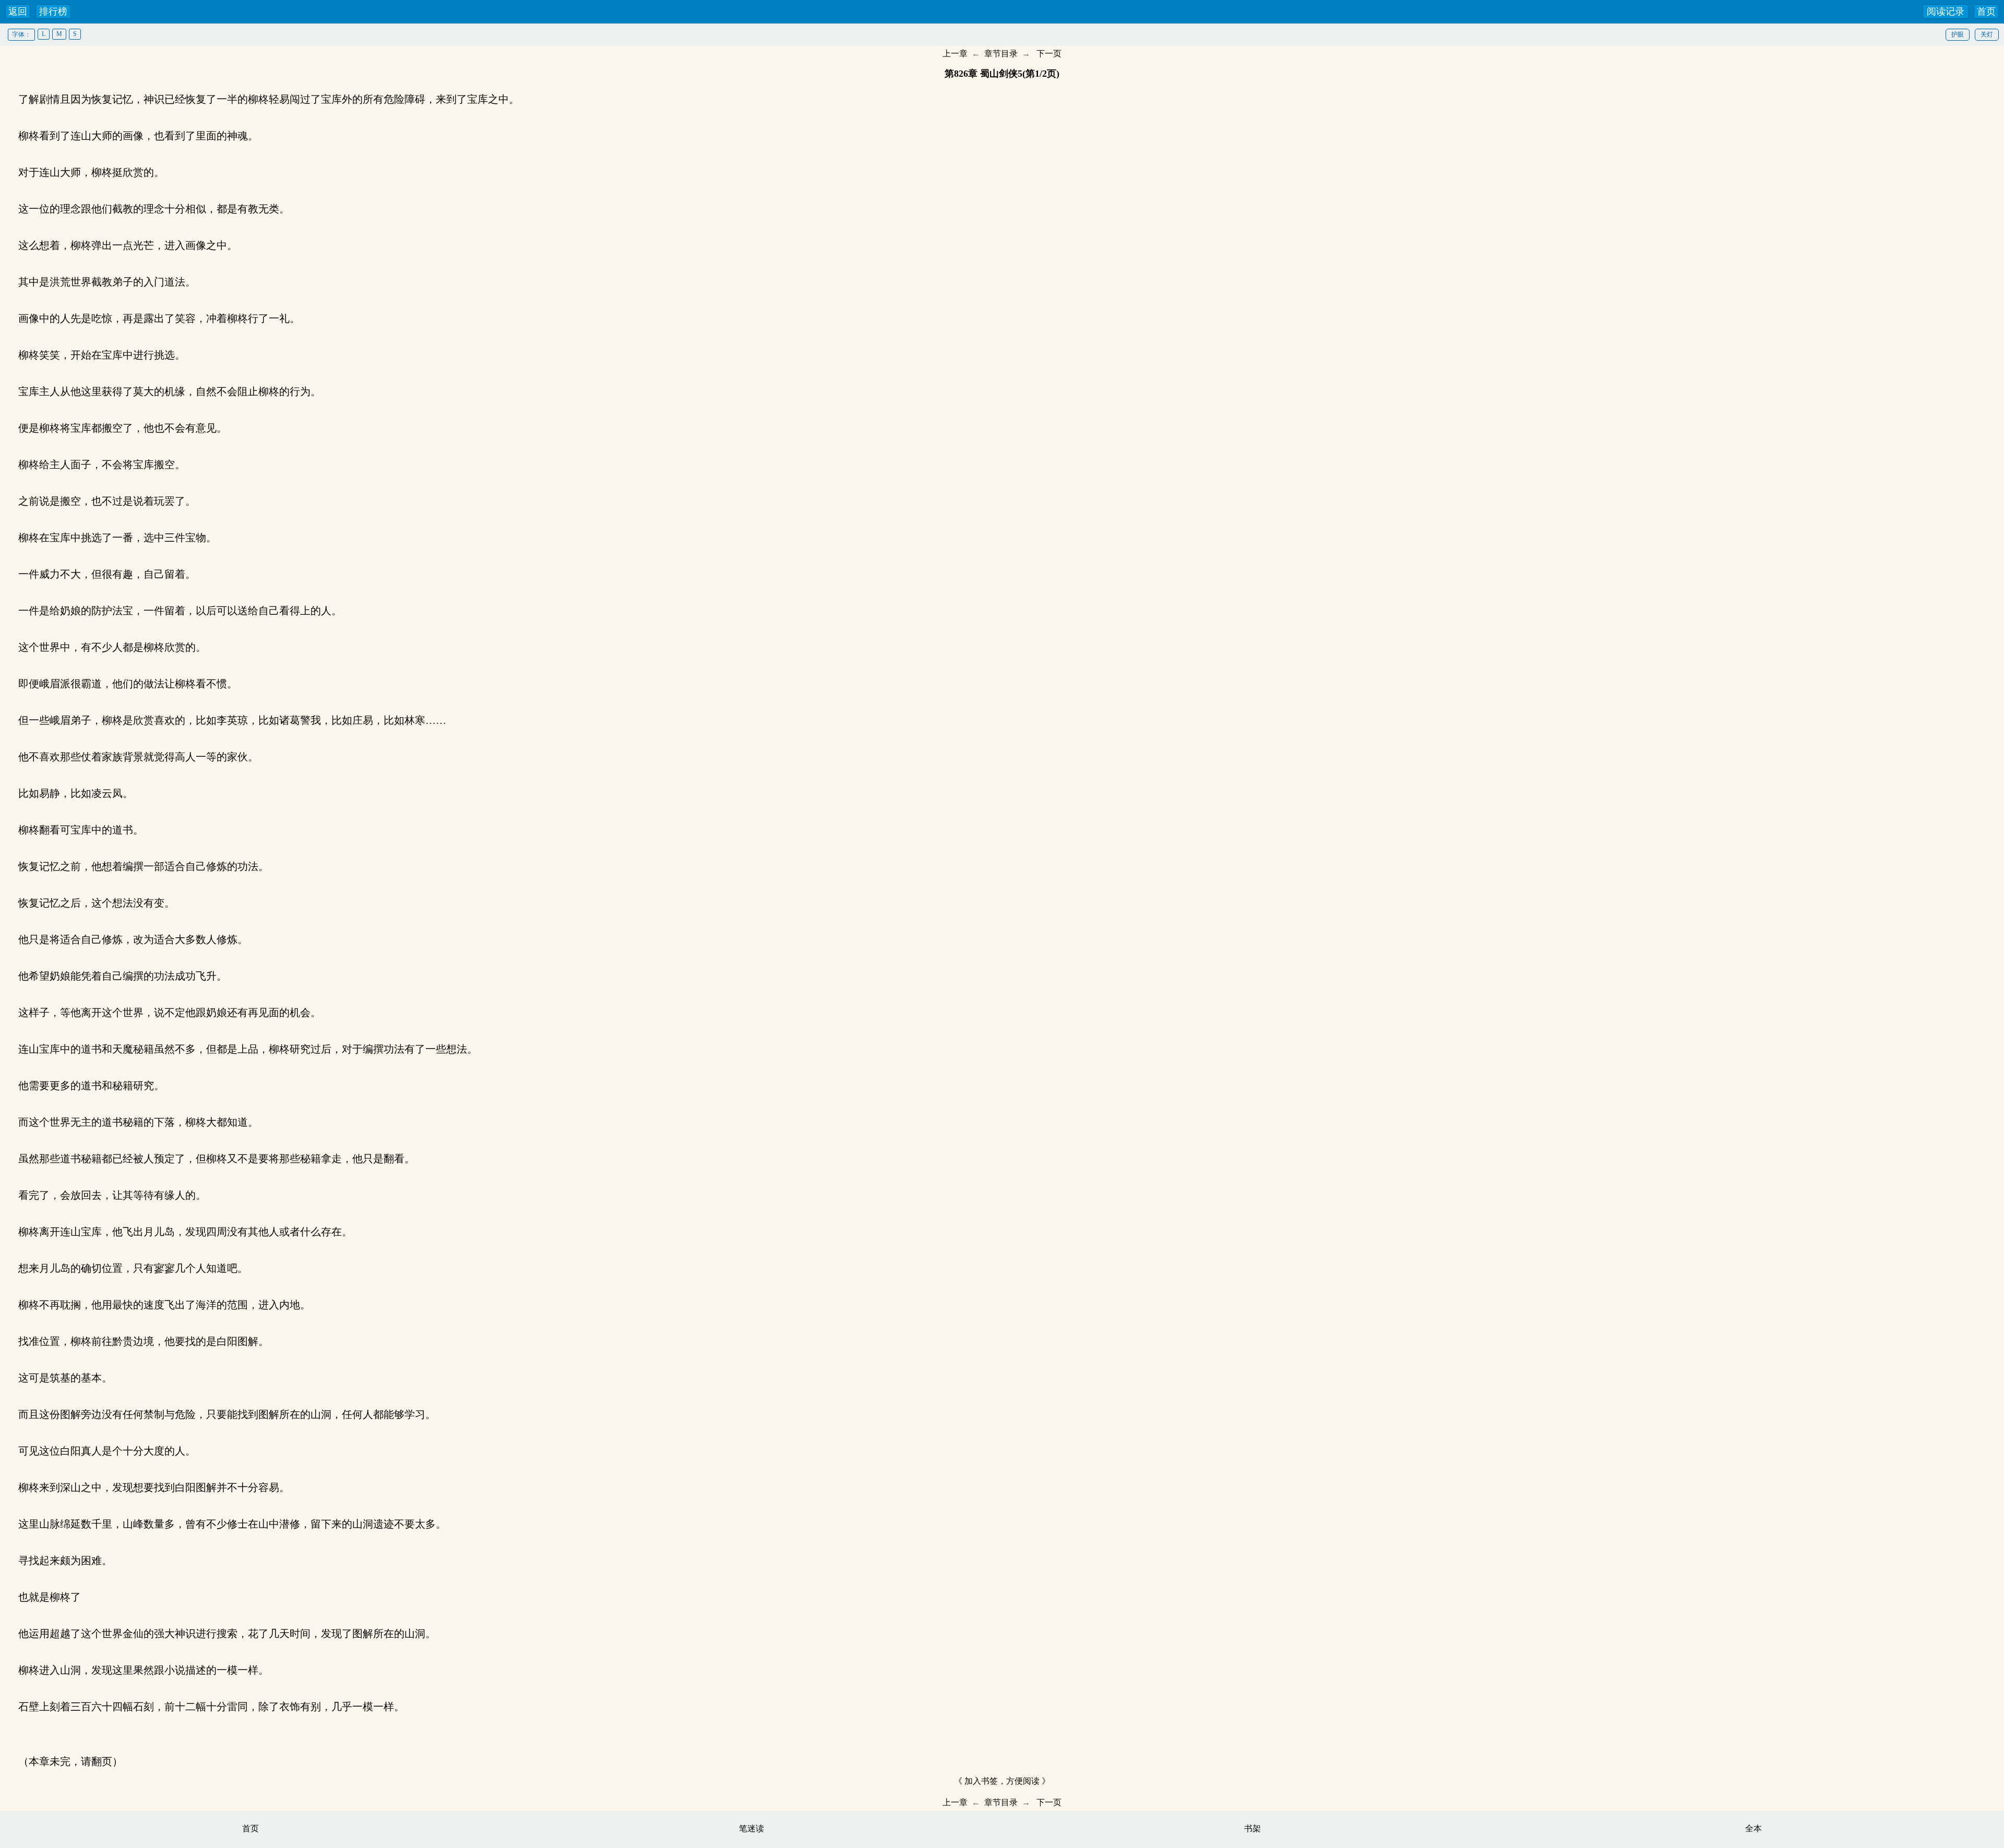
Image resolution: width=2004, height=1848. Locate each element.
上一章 (955, 53)
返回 (18, 11)
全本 (1753, 1828)
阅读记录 (1946, 11)
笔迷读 (751, 1828)
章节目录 (1001, 53)
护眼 (1958, 34)
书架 (1252, 1828)
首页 (1986, 11)
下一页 (1049, 53)
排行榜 (53, 11)
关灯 (1987, 34)
